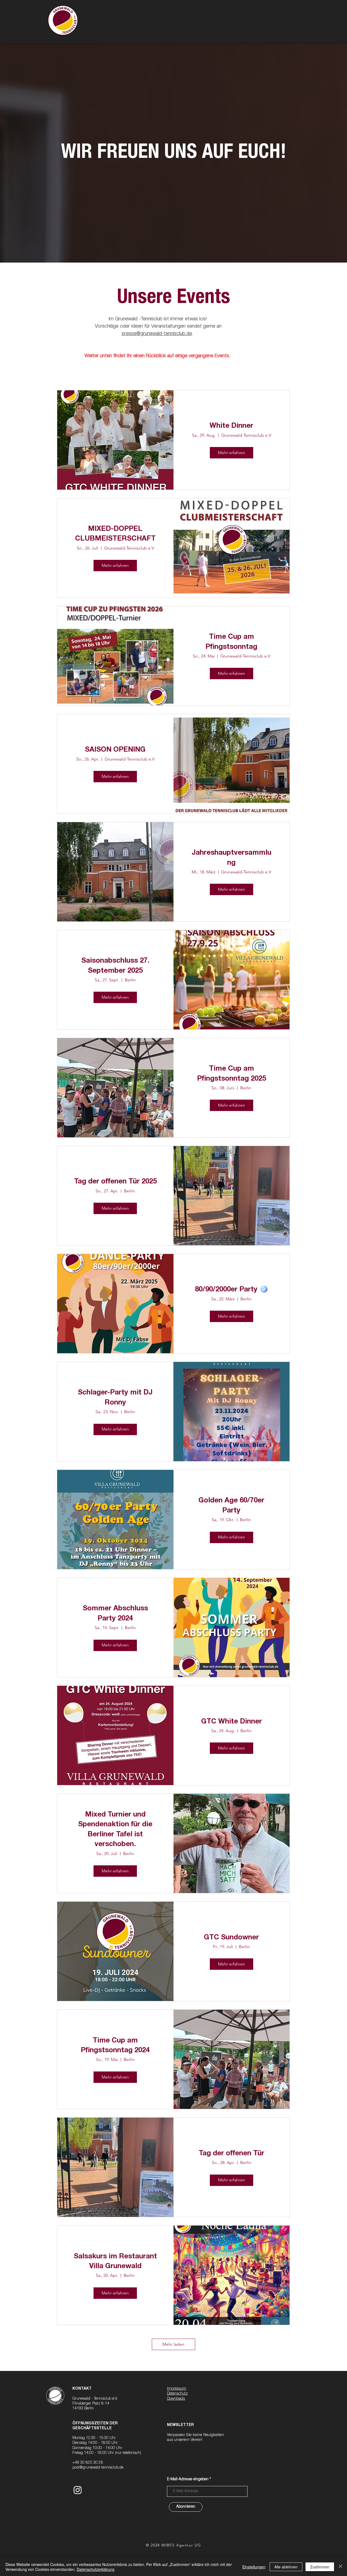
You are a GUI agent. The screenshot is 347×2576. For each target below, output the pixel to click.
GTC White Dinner (232, 1722)
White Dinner (231, 426)
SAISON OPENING (115, 750)
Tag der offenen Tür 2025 (115, 1182)
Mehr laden (173, 2344)
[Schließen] (340, 2567)
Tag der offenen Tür (232, 2154)
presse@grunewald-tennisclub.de (157, 334)
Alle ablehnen (286, 2567)
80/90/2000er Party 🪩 (232, 1290)
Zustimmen (320, 2567)
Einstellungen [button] (254, 2567)
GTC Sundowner (231, 1938)
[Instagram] (78, 2490)
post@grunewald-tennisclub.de (98, 2468)
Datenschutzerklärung (96, 2569)
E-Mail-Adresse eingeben (188, 2479)
